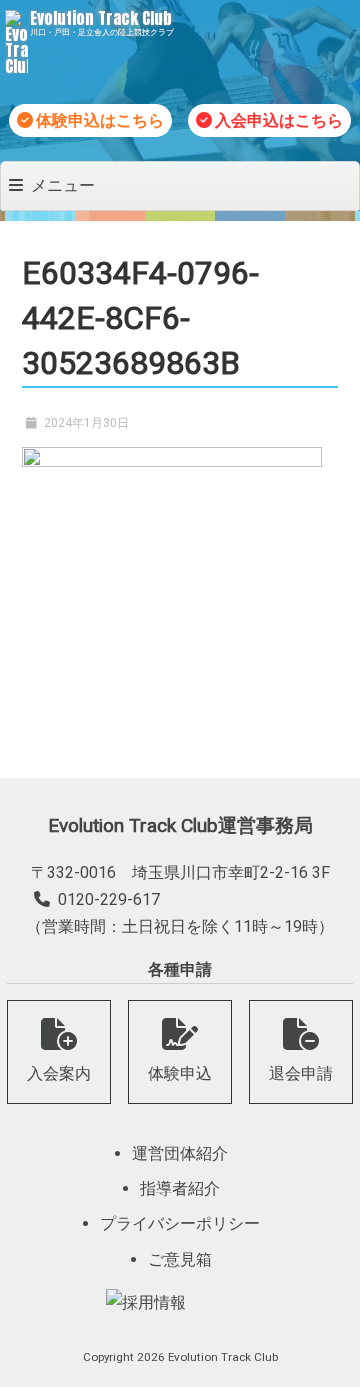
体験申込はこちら (100, 120)
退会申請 (301, 1073)
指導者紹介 (180, 1188)
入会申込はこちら (279, 120)
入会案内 (59, 1073)
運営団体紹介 (180, 1153)
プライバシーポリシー (180, 1223)
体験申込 (180, 1073)
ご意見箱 (180, 1259)
